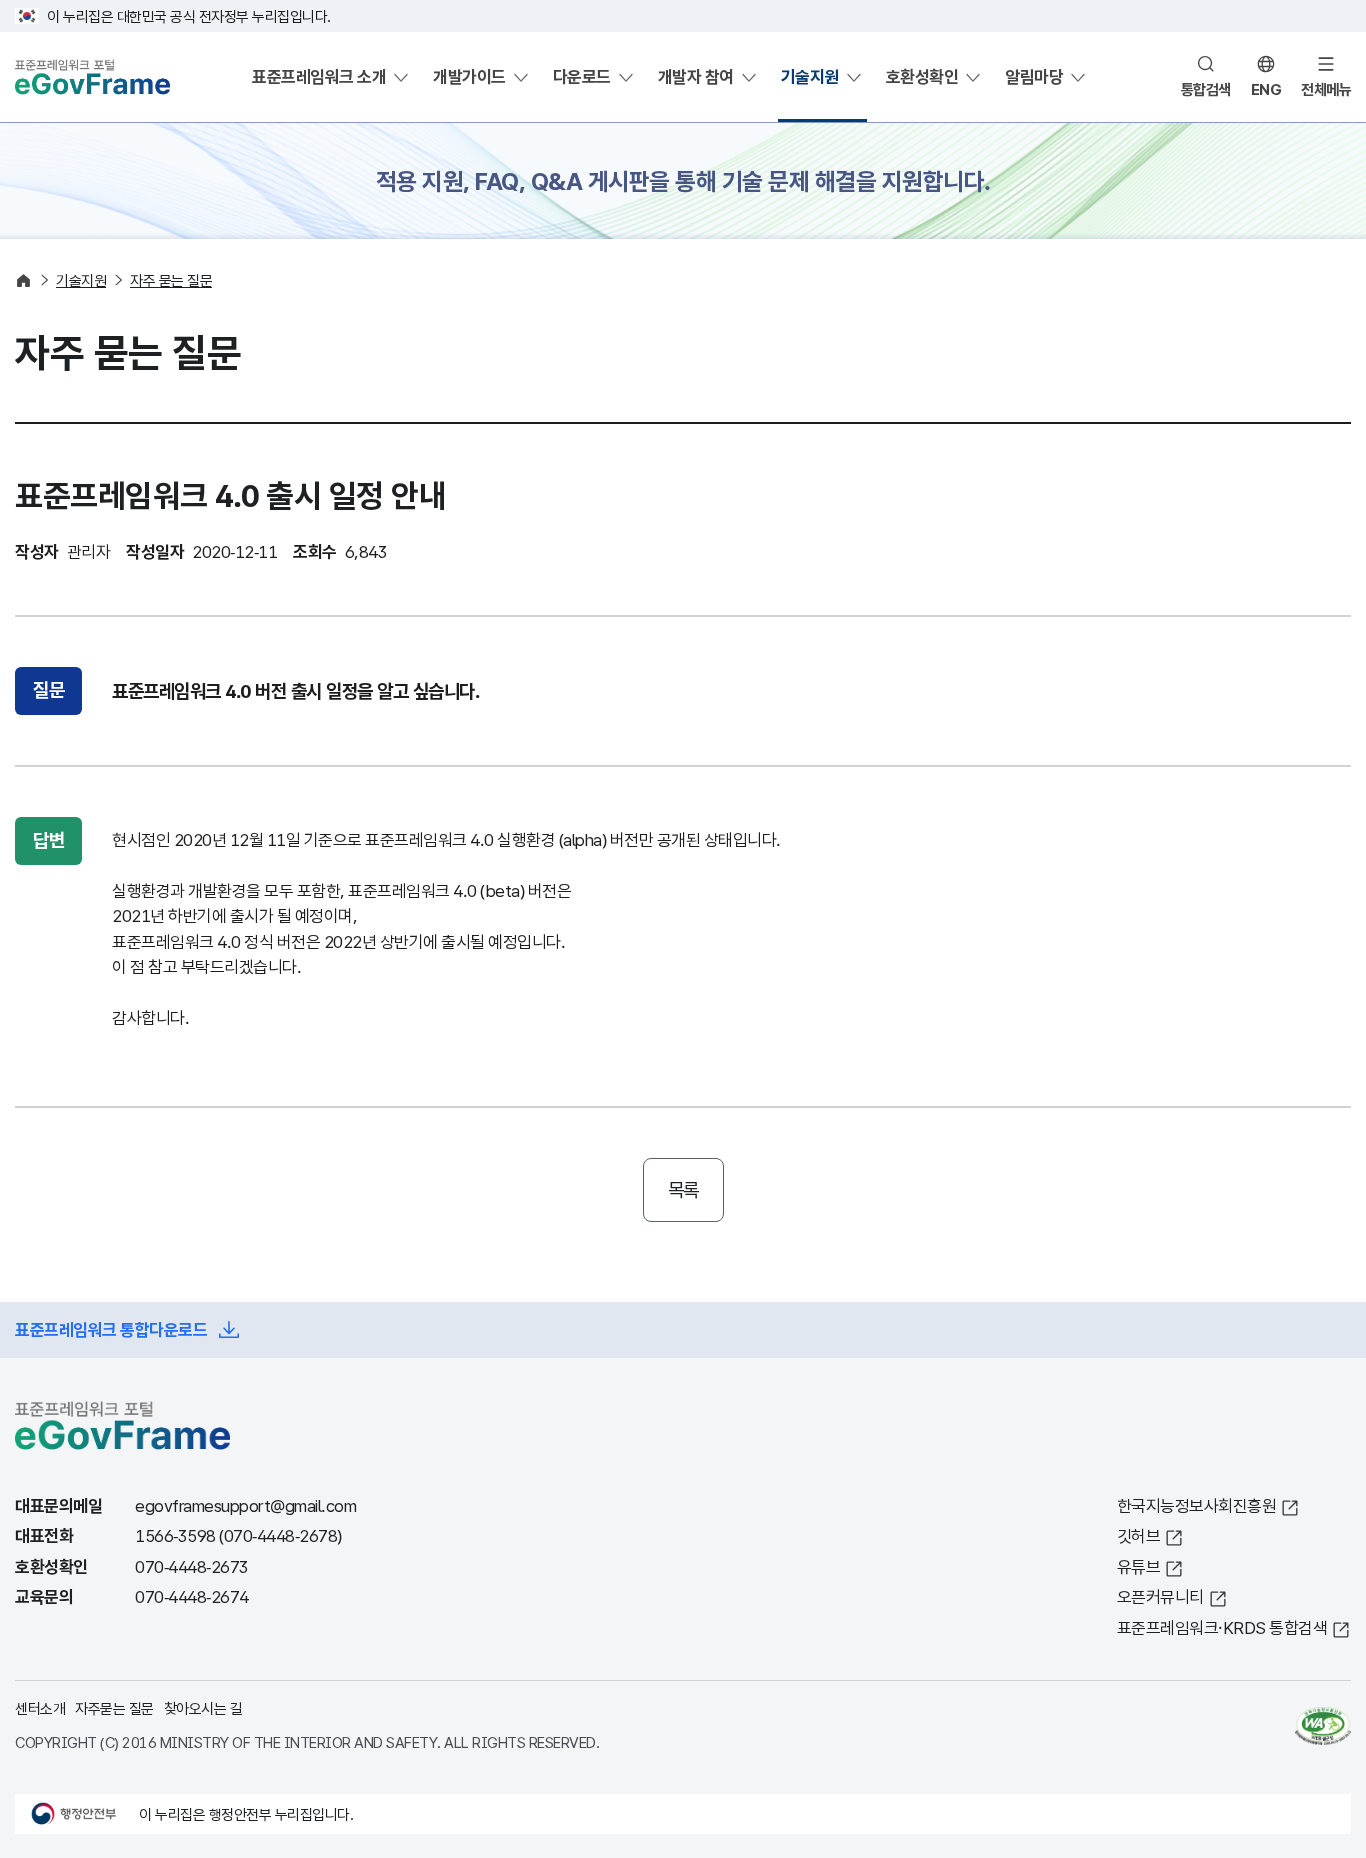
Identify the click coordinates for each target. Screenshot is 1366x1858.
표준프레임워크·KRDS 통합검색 (1222, 1627)
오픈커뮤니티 (1160, 1596)
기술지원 (810, 76)
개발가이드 (469, 76)
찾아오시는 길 (203, 1708)
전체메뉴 (1326, 89)
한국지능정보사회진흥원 (1197, 1505)
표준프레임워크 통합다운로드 (111, 1329)
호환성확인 (922, 76)
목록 (683, 1190)
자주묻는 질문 (114, 1708)
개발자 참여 (696, 76)
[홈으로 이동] (23, 280)
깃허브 (1139, 1535)
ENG (1266, 89)
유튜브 (1139, 1566)
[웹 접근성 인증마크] (1323, 1726)
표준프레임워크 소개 (319, 76)
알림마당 (1034, 76)
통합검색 (1206, 89)
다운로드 (582, 76)
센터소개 (40, 1708)
